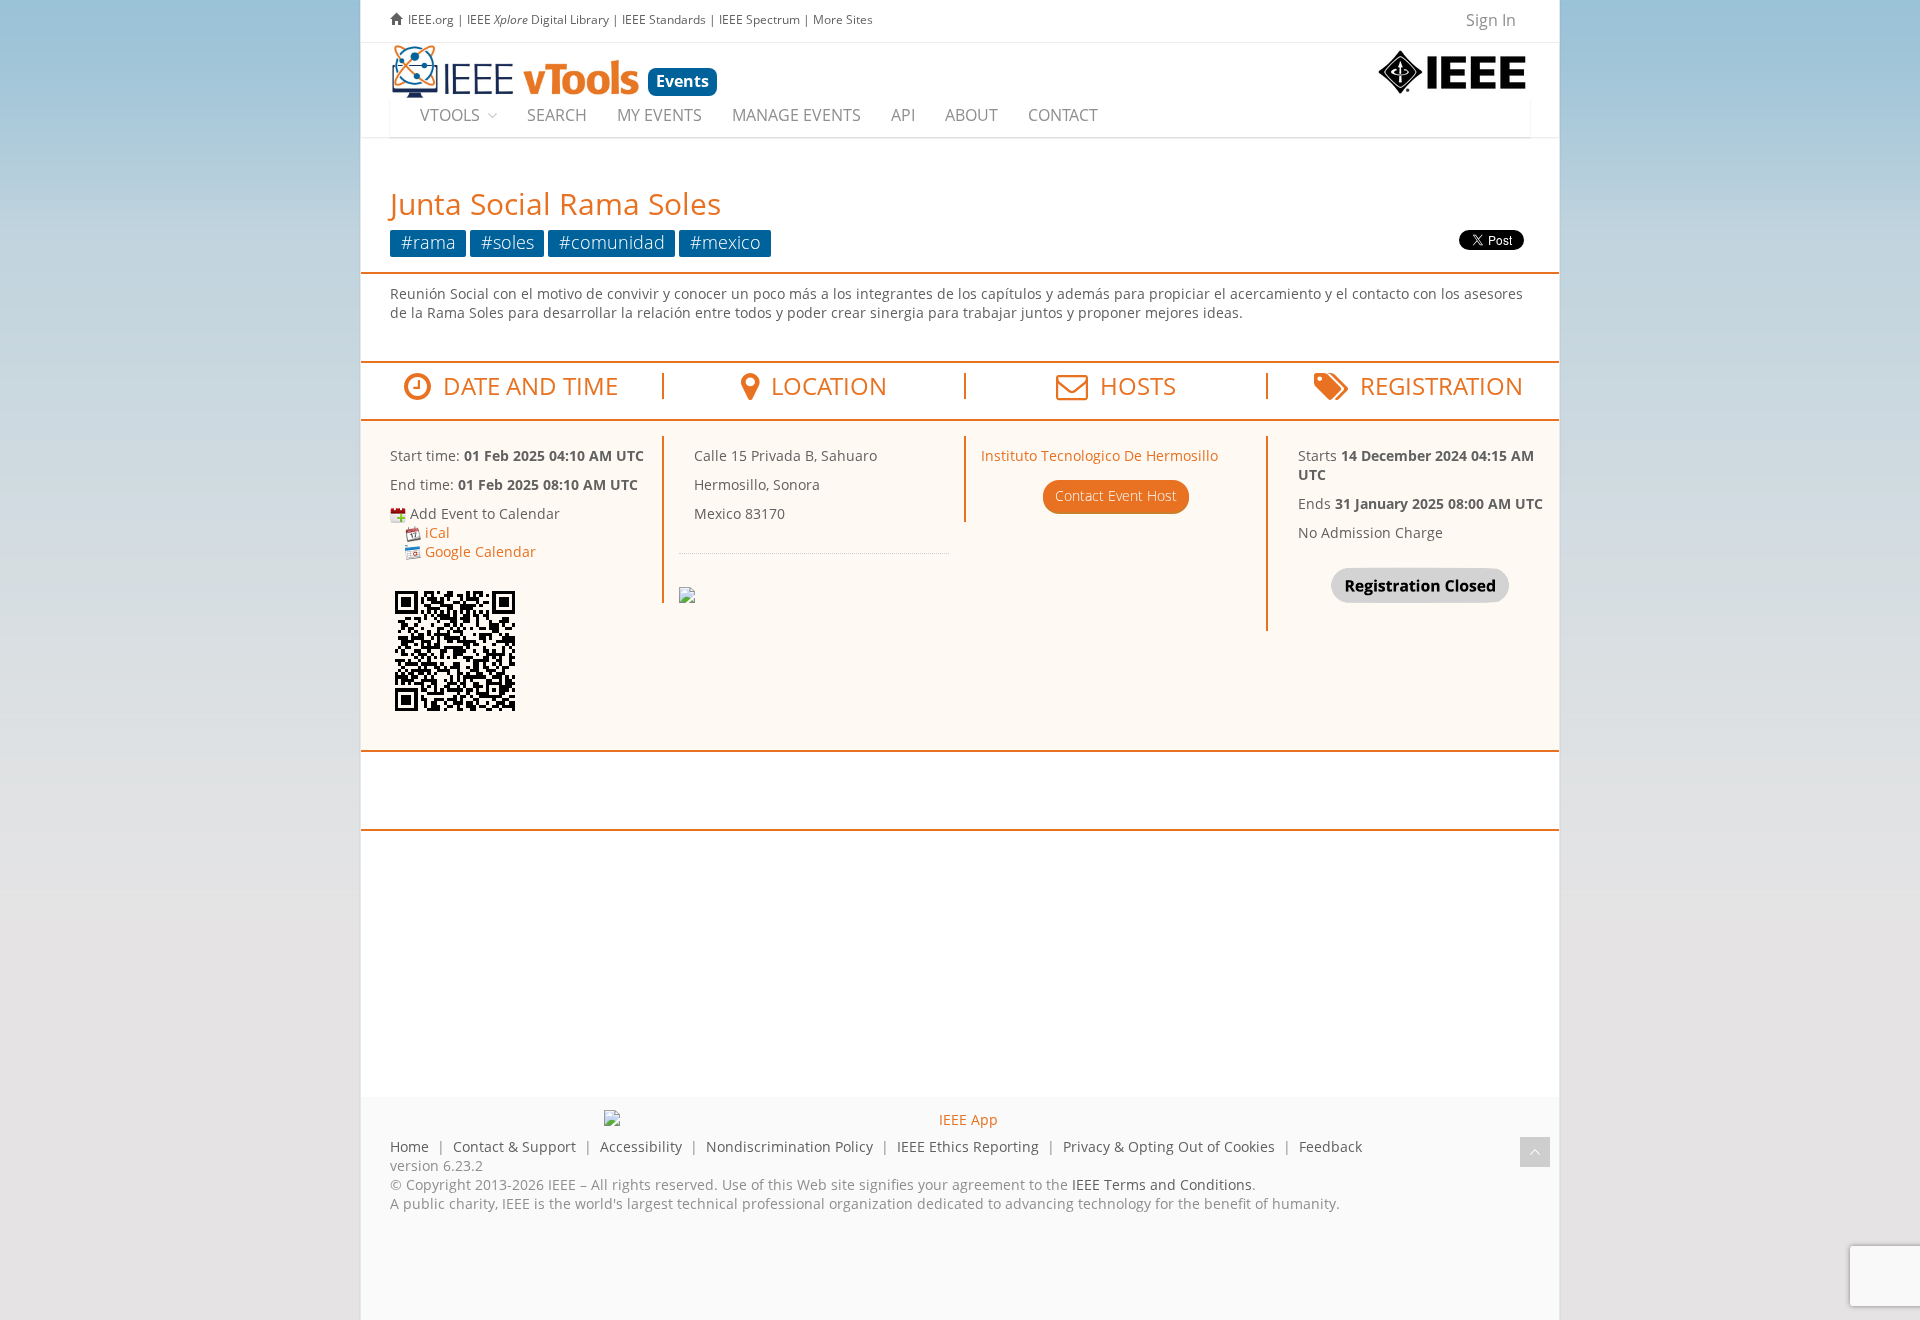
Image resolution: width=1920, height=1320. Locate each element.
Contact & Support (514, 1146)
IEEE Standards (664, 19)
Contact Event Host (1116, 495)
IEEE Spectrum (759, 19)
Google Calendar (480, 551)
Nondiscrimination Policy (789, 1146)
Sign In (1491, 20)
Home (409, 1146)
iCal (437, 532)
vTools (450, 115)
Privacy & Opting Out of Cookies (1169, 1146)
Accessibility (641, 1146)
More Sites (843, 19)
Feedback (1330, 1146)
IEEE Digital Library (538, 19)
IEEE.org (431, 19)
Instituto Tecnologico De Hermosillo (1099, 455)
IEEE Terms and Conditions (1162, 1184)
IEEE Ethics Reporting (968, 1146)
